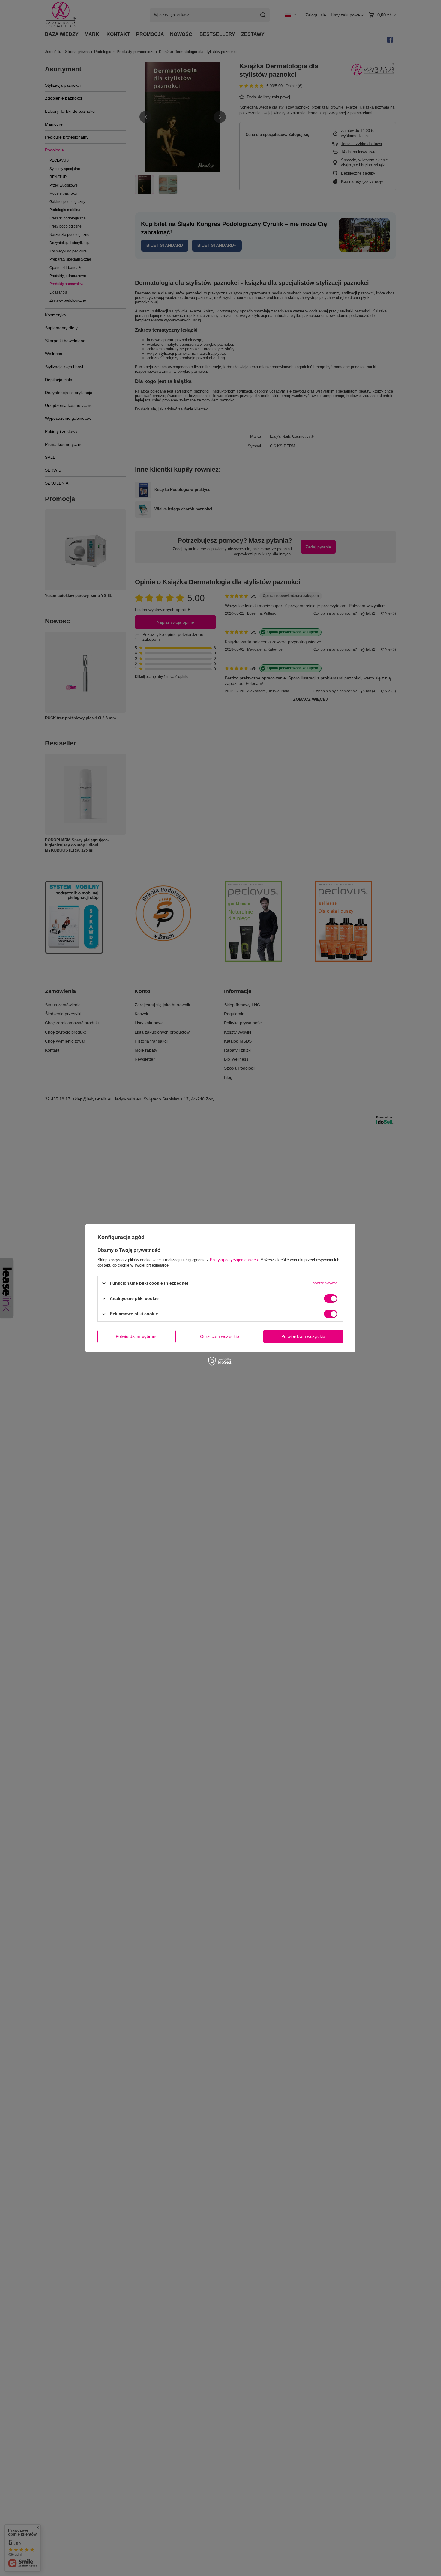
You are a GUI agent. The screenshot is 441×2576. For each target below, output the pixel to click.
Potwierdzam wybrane (137, 1336)
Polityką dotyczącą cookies (234, 1260)
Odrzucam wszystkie (220, 1336)
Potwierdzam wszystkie (303, 1336)
